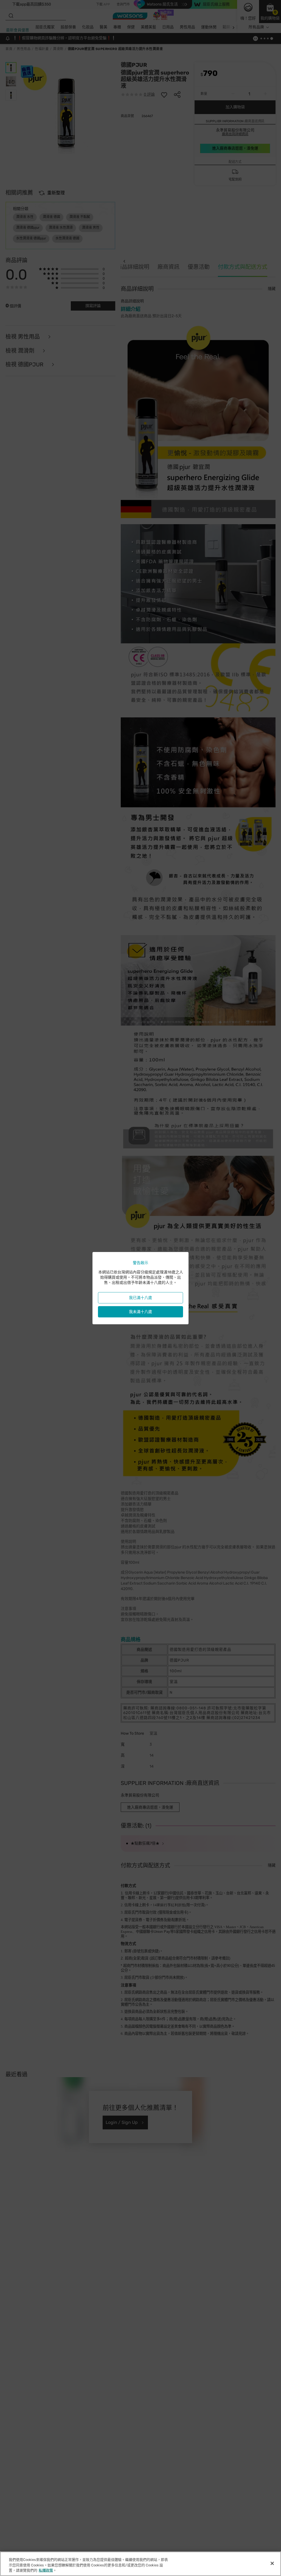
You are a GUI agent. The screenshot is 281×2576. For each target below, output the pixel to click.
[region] (140, 2564)
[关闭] (272, 2563)
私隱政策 (46, 2570)
